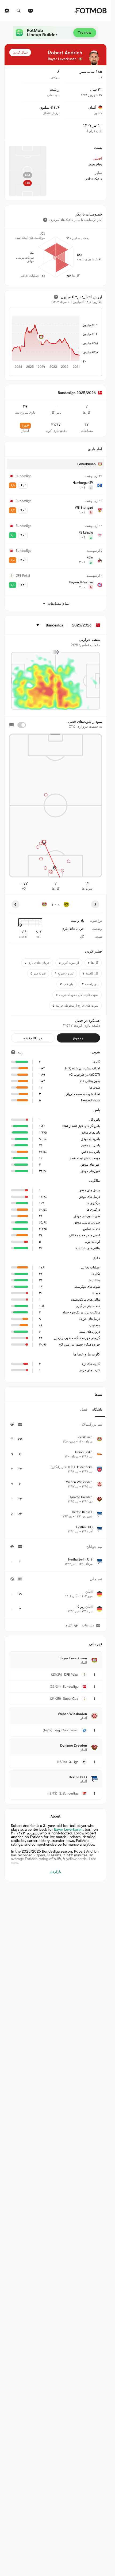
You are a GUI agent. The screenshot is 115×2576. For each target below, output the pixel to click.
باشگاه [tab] (97, 1409)
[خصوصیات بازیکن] (45, 220)
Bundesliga (71, 1687)
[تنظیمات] (7, 11)
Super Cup (71, 1699)
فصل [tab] (84, 1409)
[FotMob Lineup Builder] (56, 33)
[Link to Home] (91, 11)
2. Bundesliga (69, 1793)
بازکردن (55, 1871)
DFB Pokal (71, 1675)
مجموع (78, 1038)
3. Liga (74, 1762)
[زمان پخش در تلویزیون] (30, 11)
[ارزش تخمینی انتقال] (56, 297)
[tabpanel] (55, 1518)
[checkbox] (22, 725)
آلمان (92, 107)
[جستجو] (19, 11)
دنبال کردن (20, 52)
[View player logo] (94, 58)
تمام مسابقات (58, 603)
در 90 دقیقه (33, 1038)
